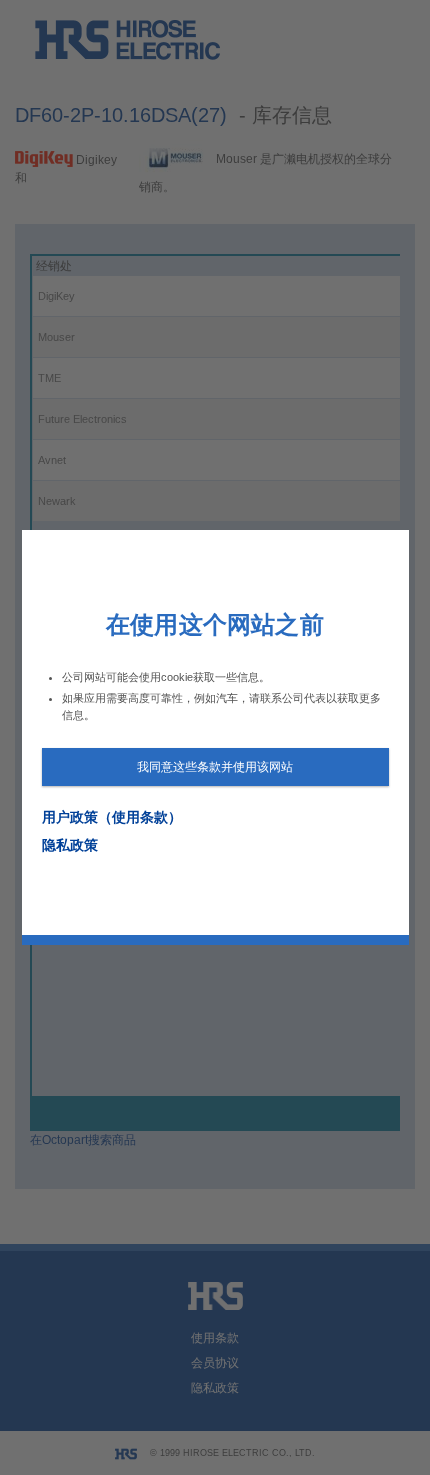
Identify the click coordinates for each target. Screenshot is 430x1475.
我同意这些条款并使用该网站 (215, 767)
